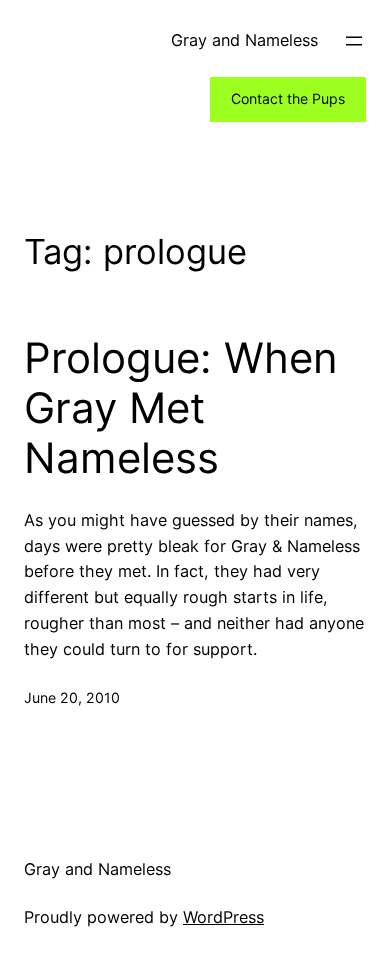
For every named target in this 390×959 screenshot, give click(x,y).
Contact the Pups (288, 98)
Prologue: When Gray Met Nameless (181, 408)
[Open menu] (354, 41)
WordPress (223, 917)
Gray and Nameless (244, 40)
